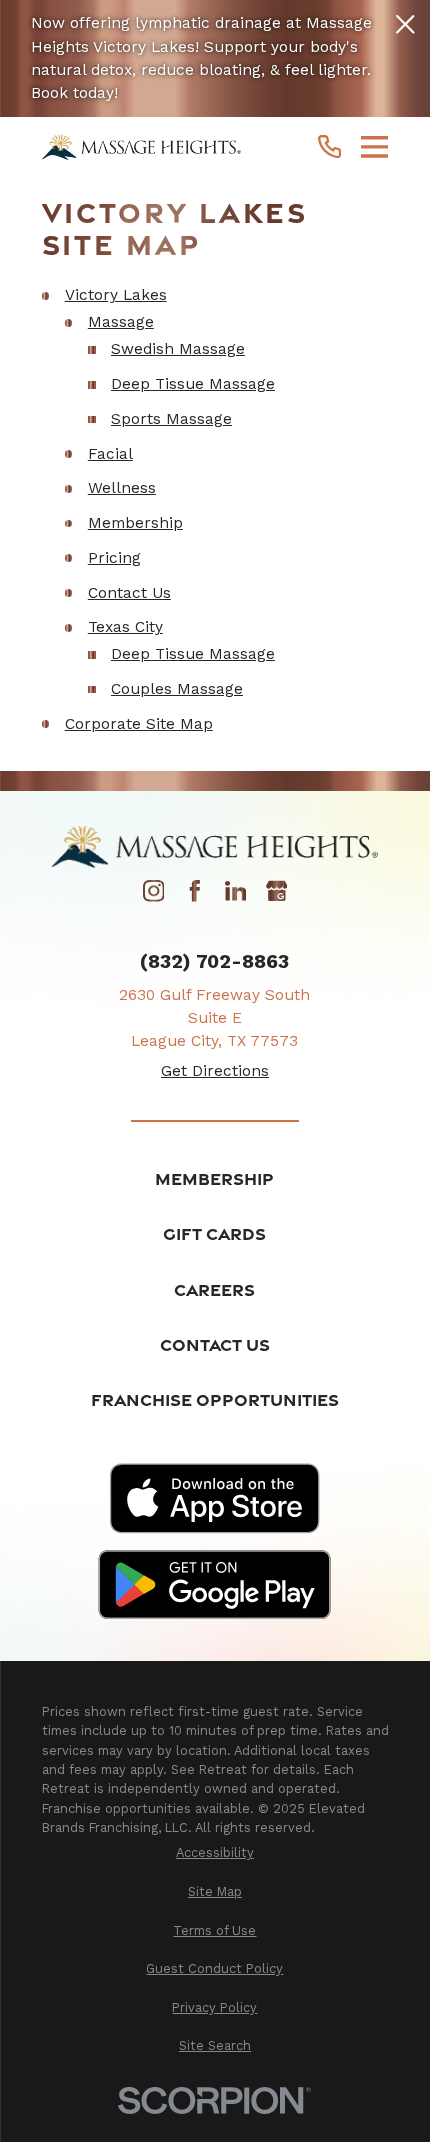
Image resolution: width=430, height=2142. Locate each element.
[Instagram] (154, 897)
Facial (110, 454)
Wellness (122, 488)
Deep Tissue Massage (193, 384)
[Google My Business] (277, 897)
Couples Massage (177, 689)
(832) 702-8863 (214, 961)
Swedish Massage (178, 349)
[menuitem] (215, 1852)
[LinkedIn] (236, 897)
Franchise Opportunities (215, 1399)
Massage (121, 322)
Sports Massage (171, 419)
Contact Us (129, 593)
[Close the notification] (405, 24)
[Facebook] (195, 897)
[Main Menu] (375, 147)
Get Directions (215, 1071)
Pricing (114, 558)
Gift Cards (214, 1233)
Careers (214, 1289)
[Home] (142, 147)
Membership (135, 523)
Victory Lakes (116, 295)
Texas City (125, 627)
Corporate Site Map (139, 724)
